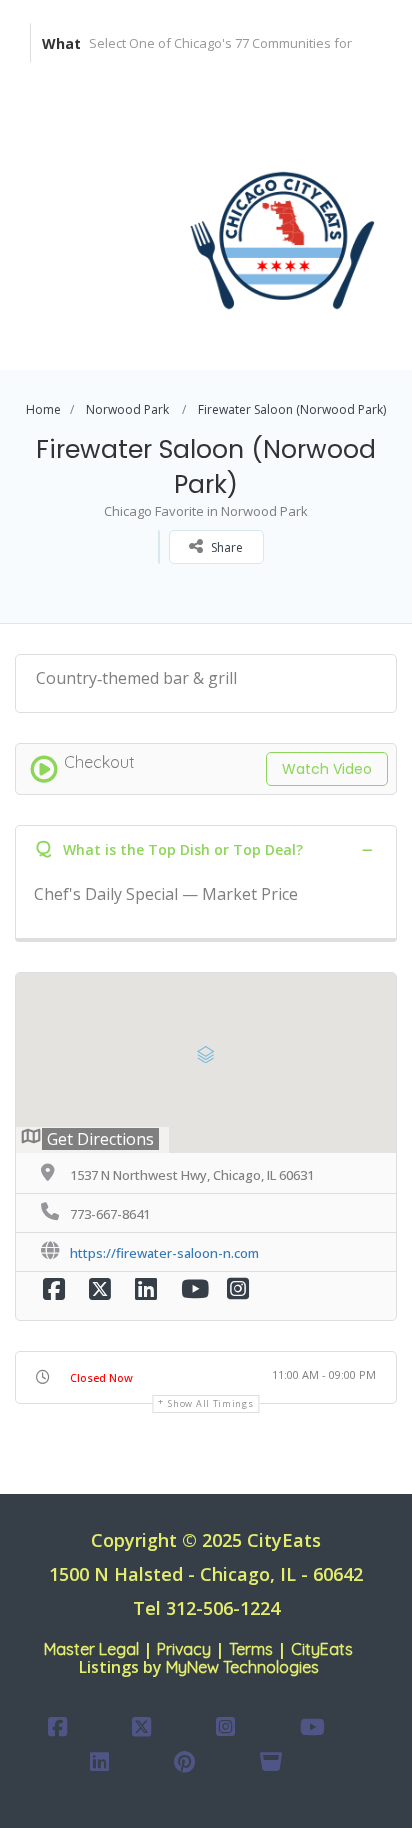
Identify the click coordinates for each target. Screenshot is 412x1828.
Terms (251, 1649)
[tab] (206, 849)
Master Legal (91, 1649)
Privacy (184, 1649)
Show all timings (210, 1403)
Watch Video (327, 769)
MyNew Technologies (242, 1667)
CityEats (322, 1649)
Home (43, 409)
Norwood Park (127, 409)
